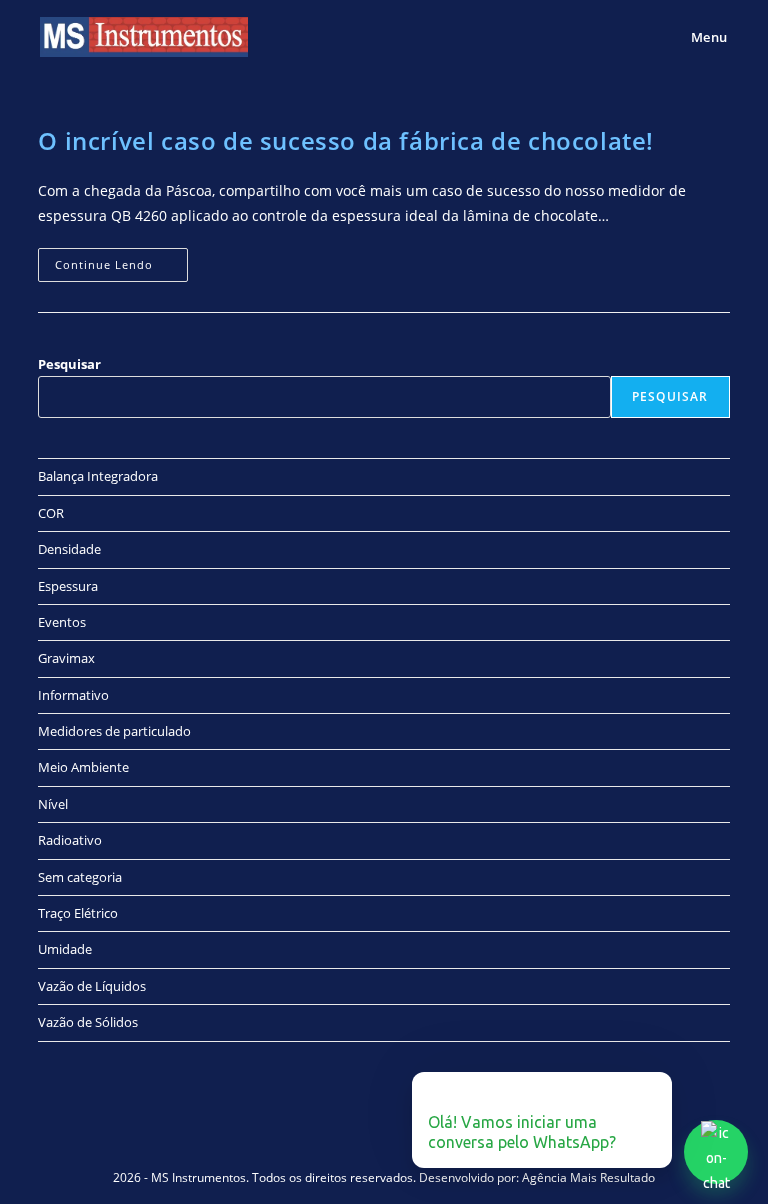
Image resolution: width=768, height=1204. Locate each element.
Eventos (62, 622)
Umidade (65, 949)
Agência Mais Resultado (588, 1177)
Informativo (73, 695)
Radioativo (70, 840)
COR (51, 513)
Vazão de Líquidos (92, 986)
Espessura (68, 586)
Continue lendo (121, 260)
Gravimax (66, 658)
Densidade (69, 549)
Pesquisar (69, 364)
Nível (53, 804)
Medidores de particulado (114, 731)
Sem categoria (80, 877)
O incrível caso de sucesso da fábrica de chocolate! (346, 140)
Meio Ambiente (83, 767)
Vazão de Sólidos (88, 1022)
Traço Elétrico (78, 913)
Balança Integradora (98, 476)
